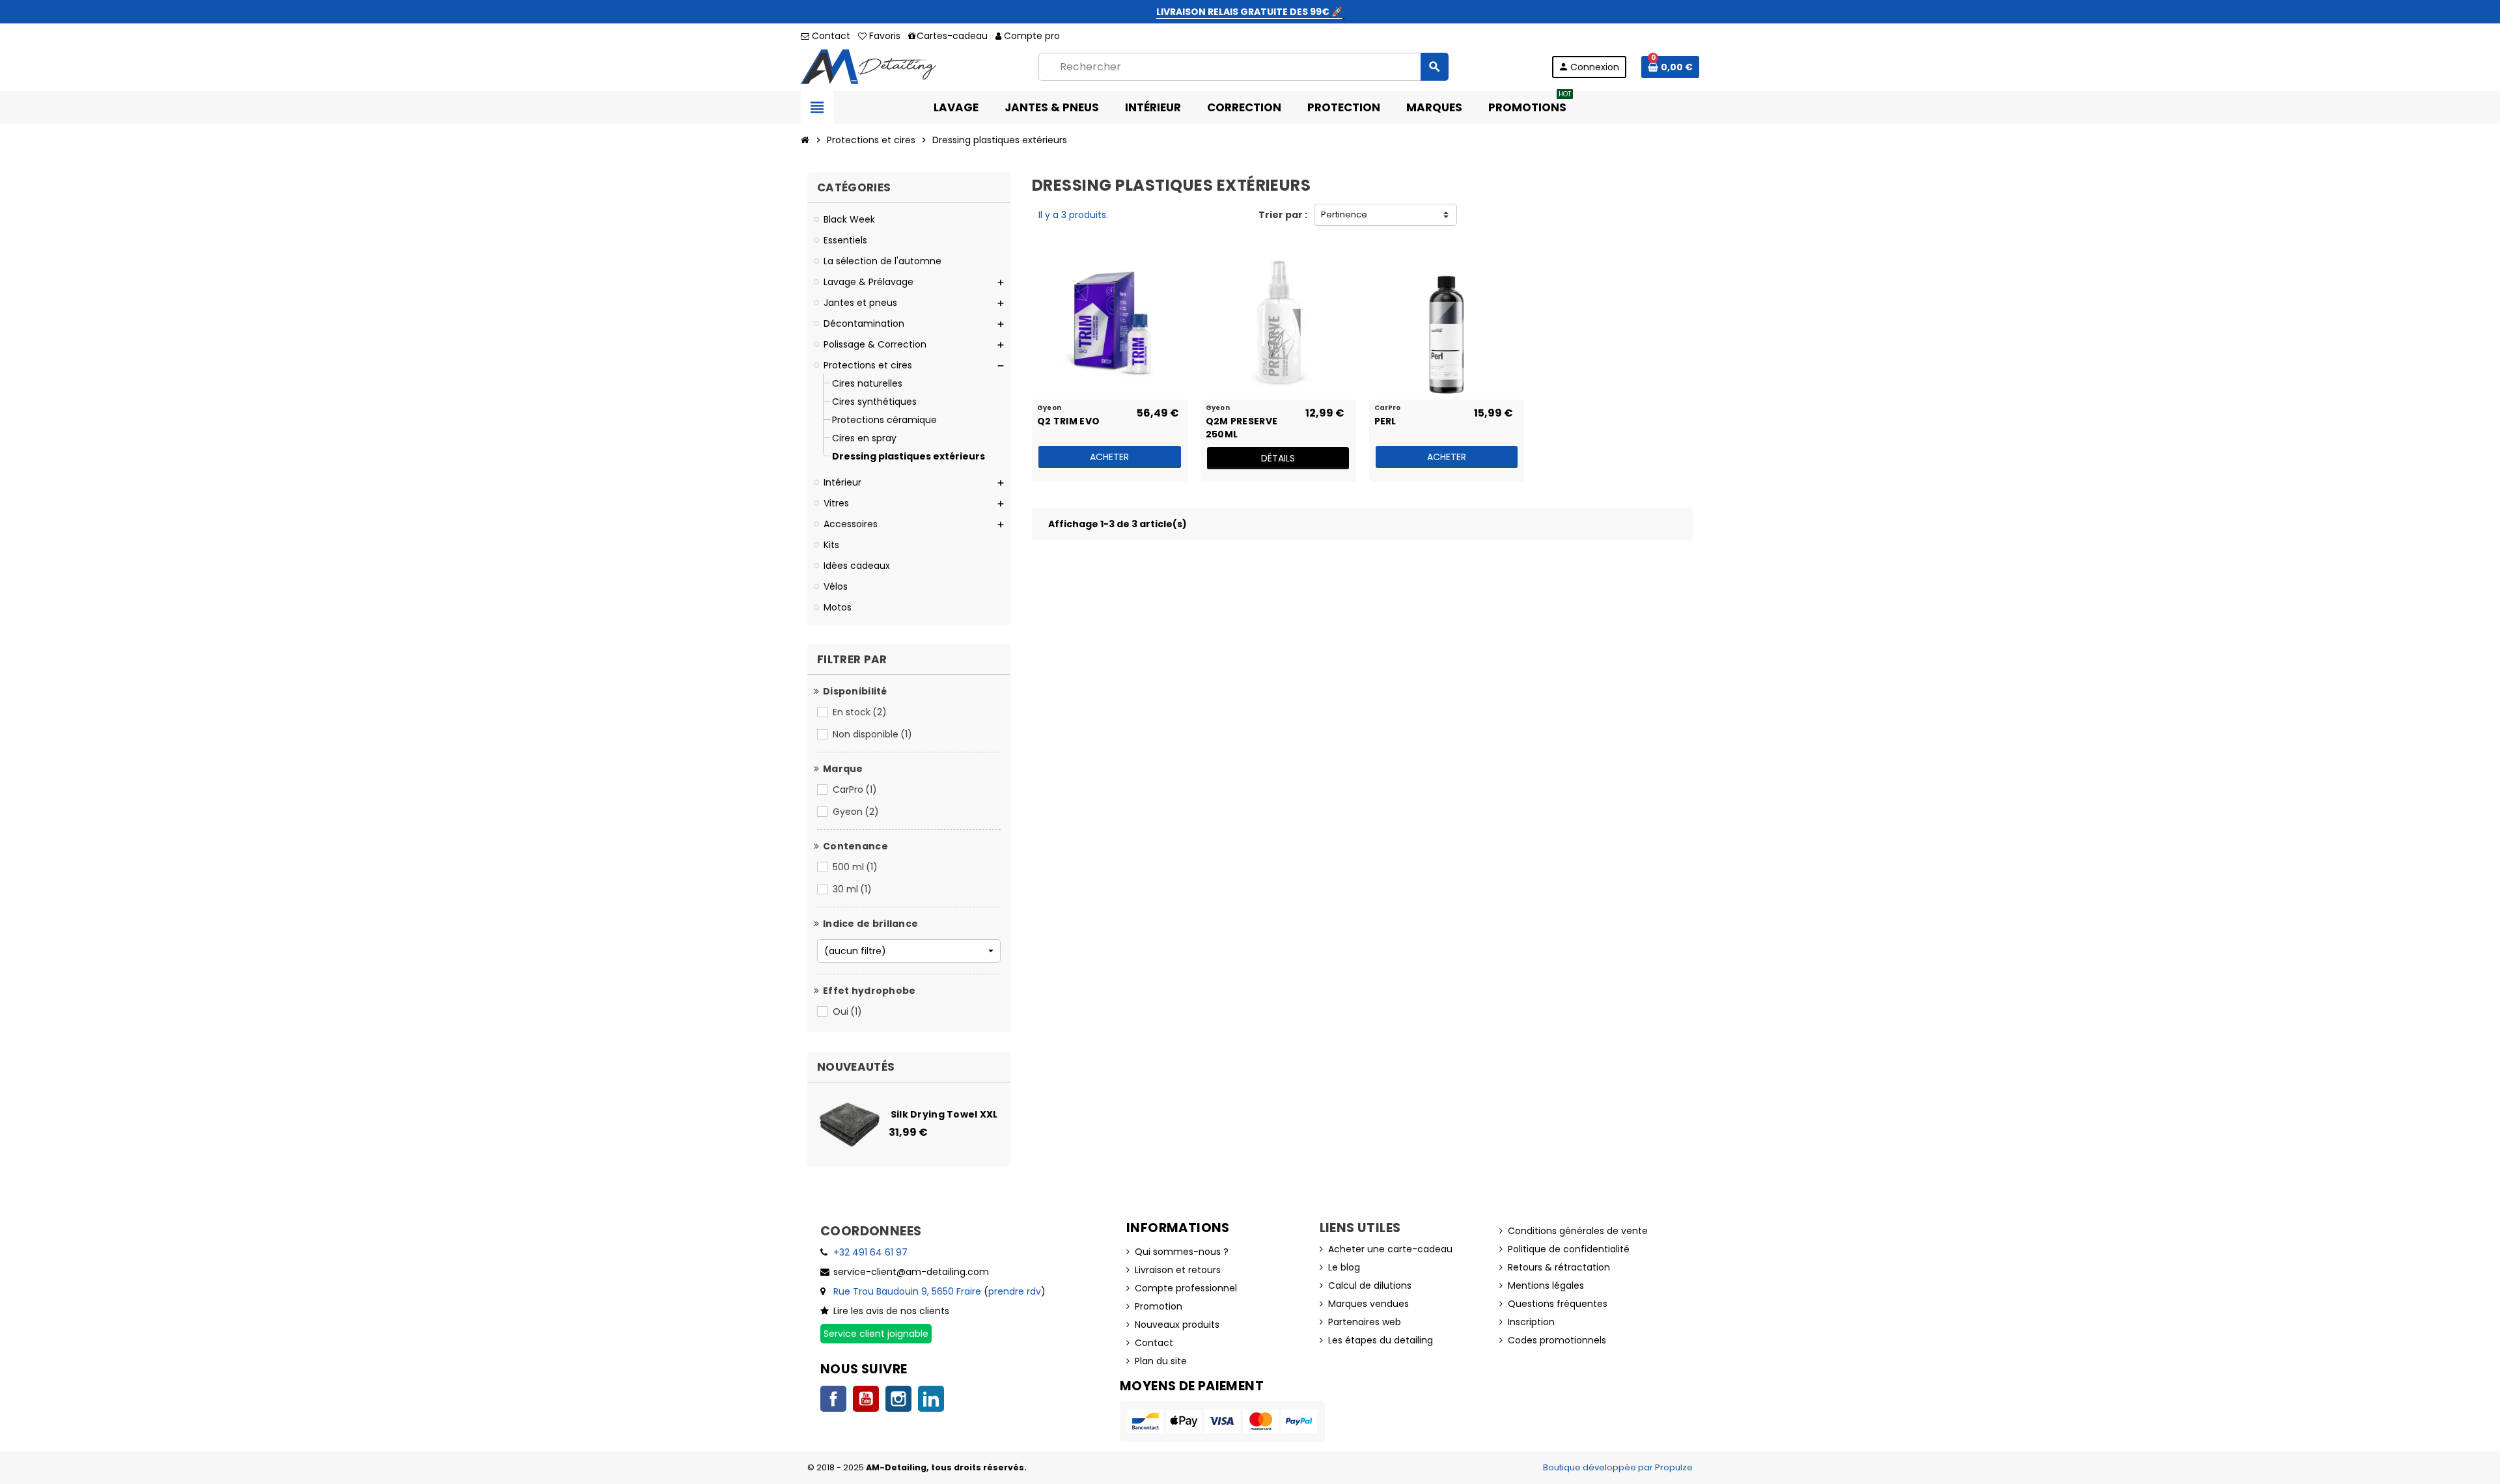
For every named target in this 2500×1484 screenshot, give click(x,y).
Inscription (1531, 1322)
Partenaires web (1365, 1322)
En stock (860, 712)
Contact (830, 36)
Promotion (1159, 1306)
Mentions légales (1546, 1285)
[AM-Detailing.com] (868, 66)
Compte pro (1032, 36)
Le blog (1344, 1267)
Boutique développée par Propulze (1618, 1467)
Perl (1385, 421)
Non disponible (872, 734)
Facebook (833, 1399)
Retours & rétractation (1559, 1267)
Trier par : (1283, 215)
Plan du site (1161, 1361)
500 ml (855, 867)
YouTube (866, 1399)
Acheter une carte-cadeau (1390, 1249)
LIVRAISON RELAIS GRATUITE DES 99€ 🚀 (1249, 12)
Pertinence (1344, 214)
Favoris (883, 36)
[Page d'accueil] (805, 140)
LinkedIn (931, 1399)
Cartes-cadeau (952, 36)
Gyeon (856, 812)
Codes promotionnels (1557, 1340)
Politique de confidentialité (1569, 1249)
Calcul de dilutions (1370, 1285)
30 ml (852, 889)
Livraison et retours (1178, 1270)
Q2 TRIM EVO (1068, 421)
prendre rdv (1015, 1291)
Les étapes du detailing (1381, 1340)
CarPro (855, 790)
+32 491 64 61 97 (870, 1252)
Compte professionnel (1186, 1288)
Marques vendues (1368, 1304)
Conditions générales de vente (1578, 1231)
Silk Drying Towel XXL (944, 1114)
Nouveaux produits (1177, 1325)
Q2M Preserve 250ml (1242, 427)
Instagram (898, 1399)
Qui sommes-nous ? (1182, 1252)
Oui (847, 1011)
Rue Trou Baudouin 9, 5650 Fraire (907, 1291)
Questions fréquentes (1558, 1304)
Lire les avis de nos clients (891, 1311)
